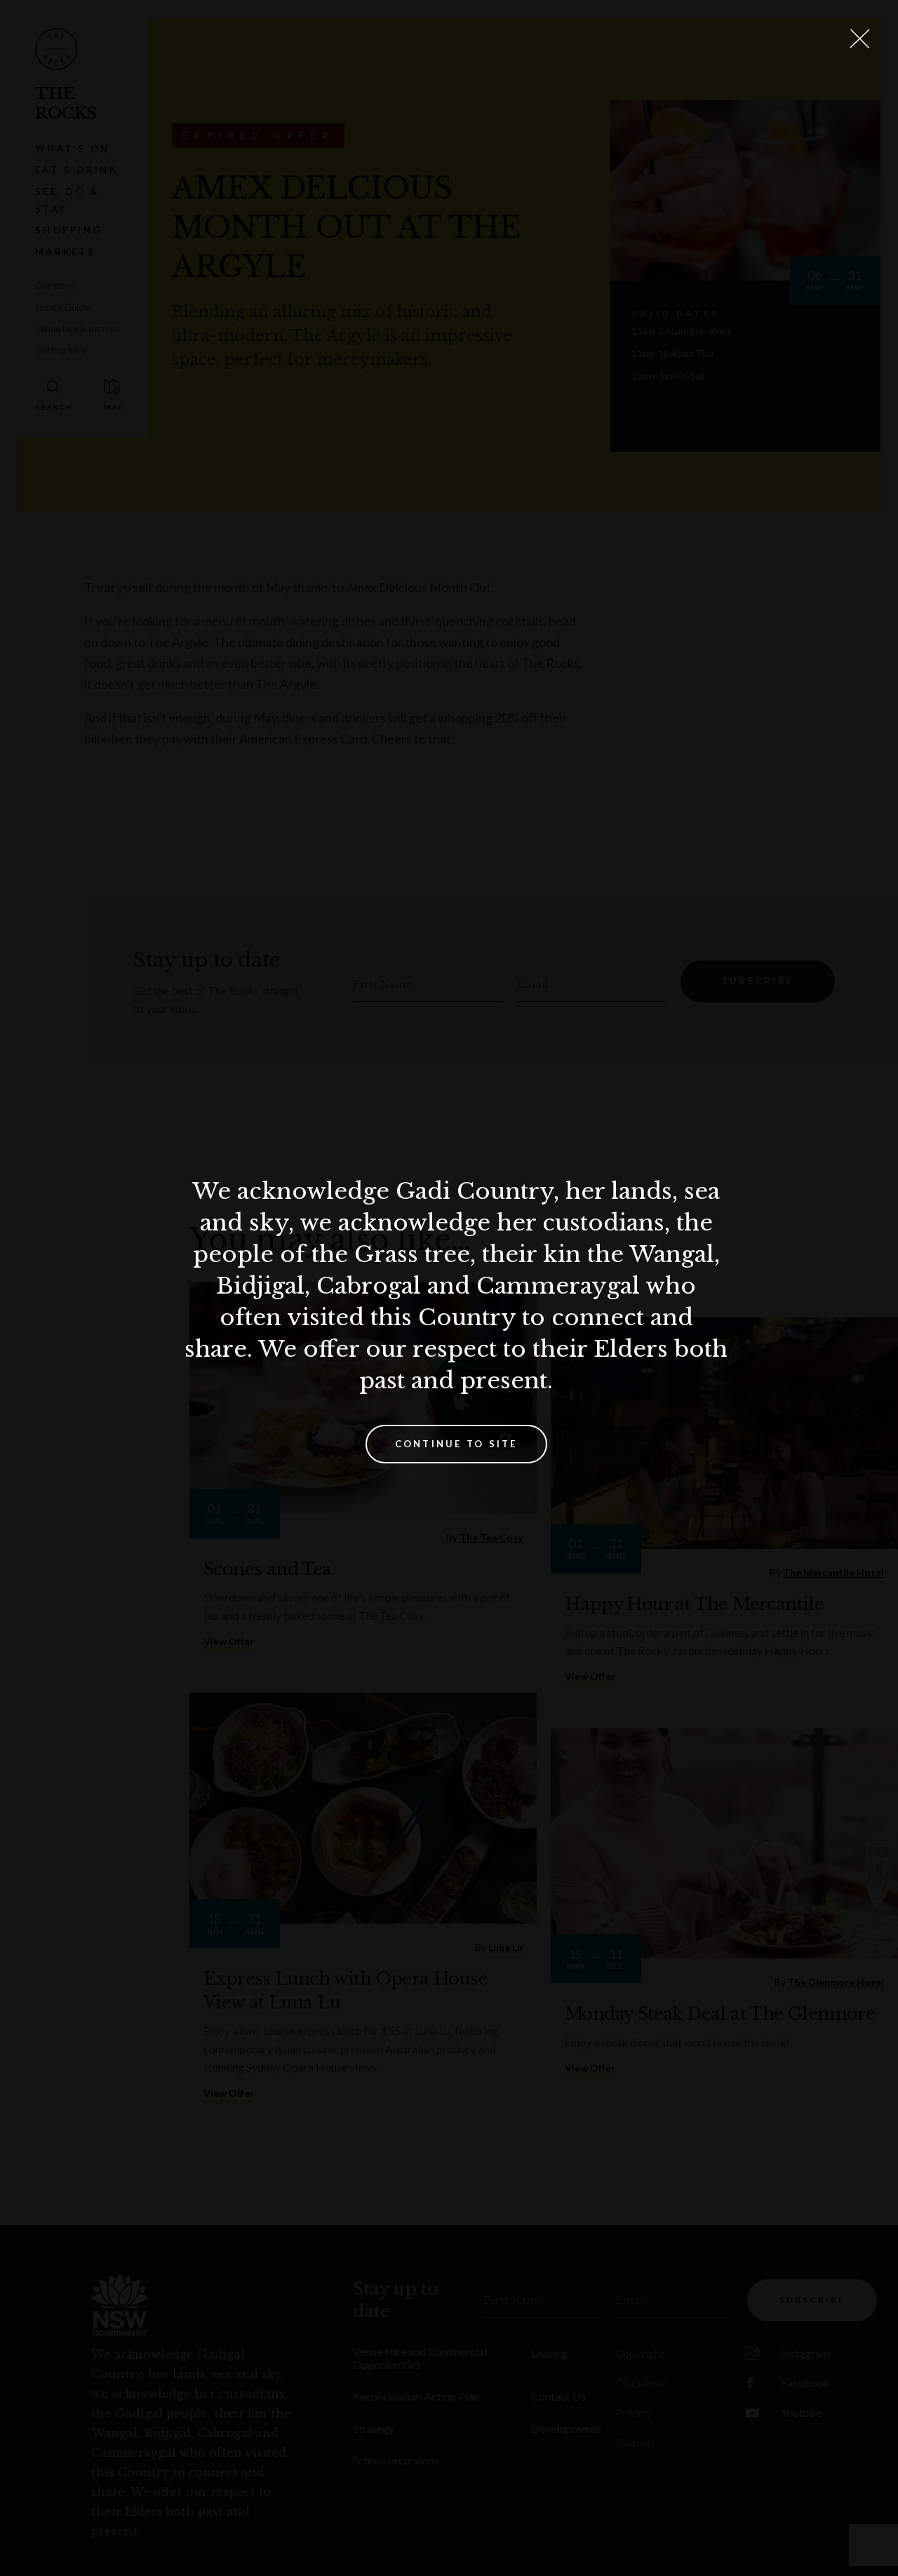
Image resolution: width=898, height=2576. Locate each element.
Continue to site (456, 1444)
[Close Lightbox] (859, 39)
